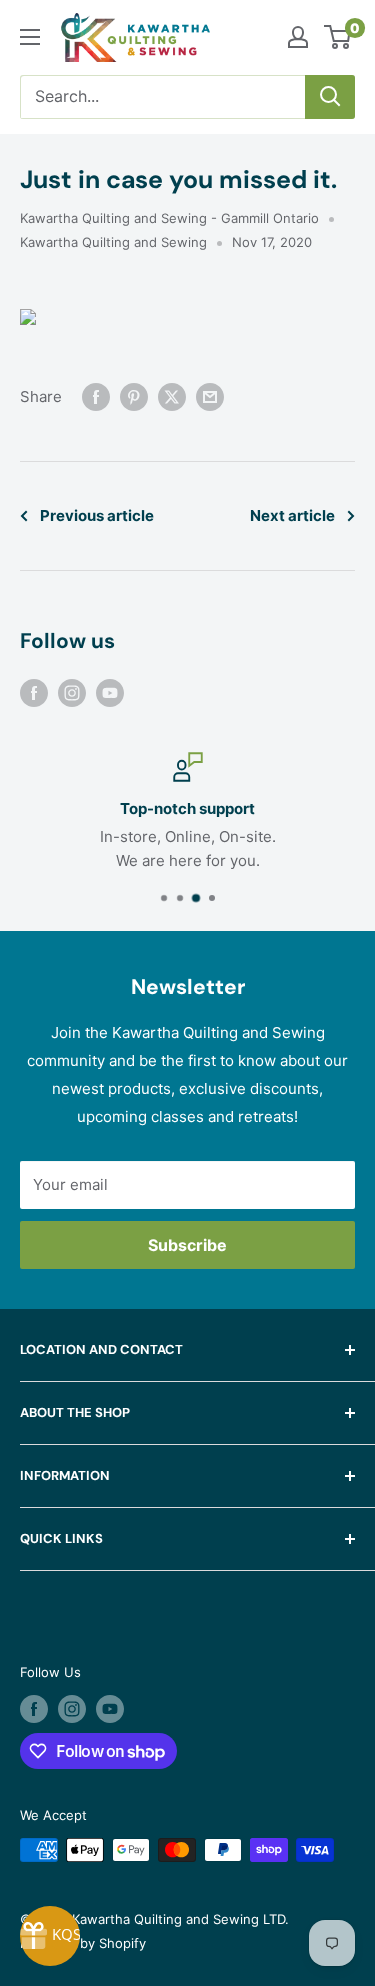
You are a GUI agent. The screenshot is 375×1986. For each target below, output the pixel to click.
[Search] (330, 97)
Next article (292, 515)
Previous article (97, 515)
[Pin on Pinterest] (134, 396)
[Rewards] (50, 1936)
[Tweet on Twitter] (172, 396)
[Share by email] (210, 396)
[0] (338, 37)
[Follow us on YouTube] (110, 692)
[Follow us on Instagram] (72, 692)
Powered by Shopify (83, 1943)
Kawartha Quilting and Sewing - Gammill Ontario (169, 218)
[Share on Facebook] (96, 396)
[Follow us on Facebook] (34, 692)
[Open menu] (30, 37)
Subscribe (187, 1245)
